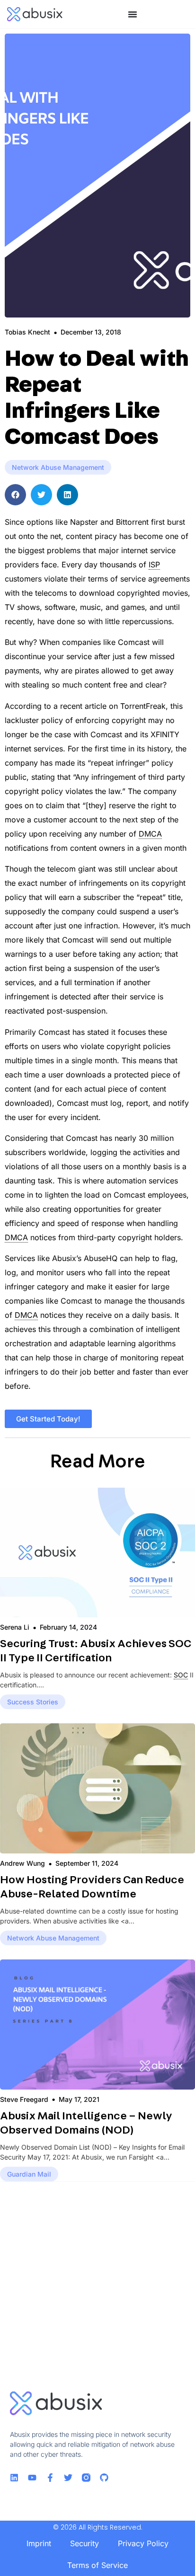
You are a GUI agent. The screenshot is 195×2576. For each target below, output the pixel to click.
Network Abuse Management (58, 467)
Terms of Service (97, 2565)
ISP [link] (154, 565)
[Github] (104, 2478)
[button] (15, 495)
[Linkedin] (14, 2478)
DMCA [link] (150, 834)
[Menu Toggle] (133, 14)
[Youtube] (32, 2478)
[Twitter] (68, 2478)
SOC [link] (181, 1675)
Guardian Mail (29, 2174)
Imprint (39, 2543)
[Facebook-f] (50, 2478)
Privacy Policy (143, 2543)
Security (84, 2543)
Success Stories (33, 1702)
